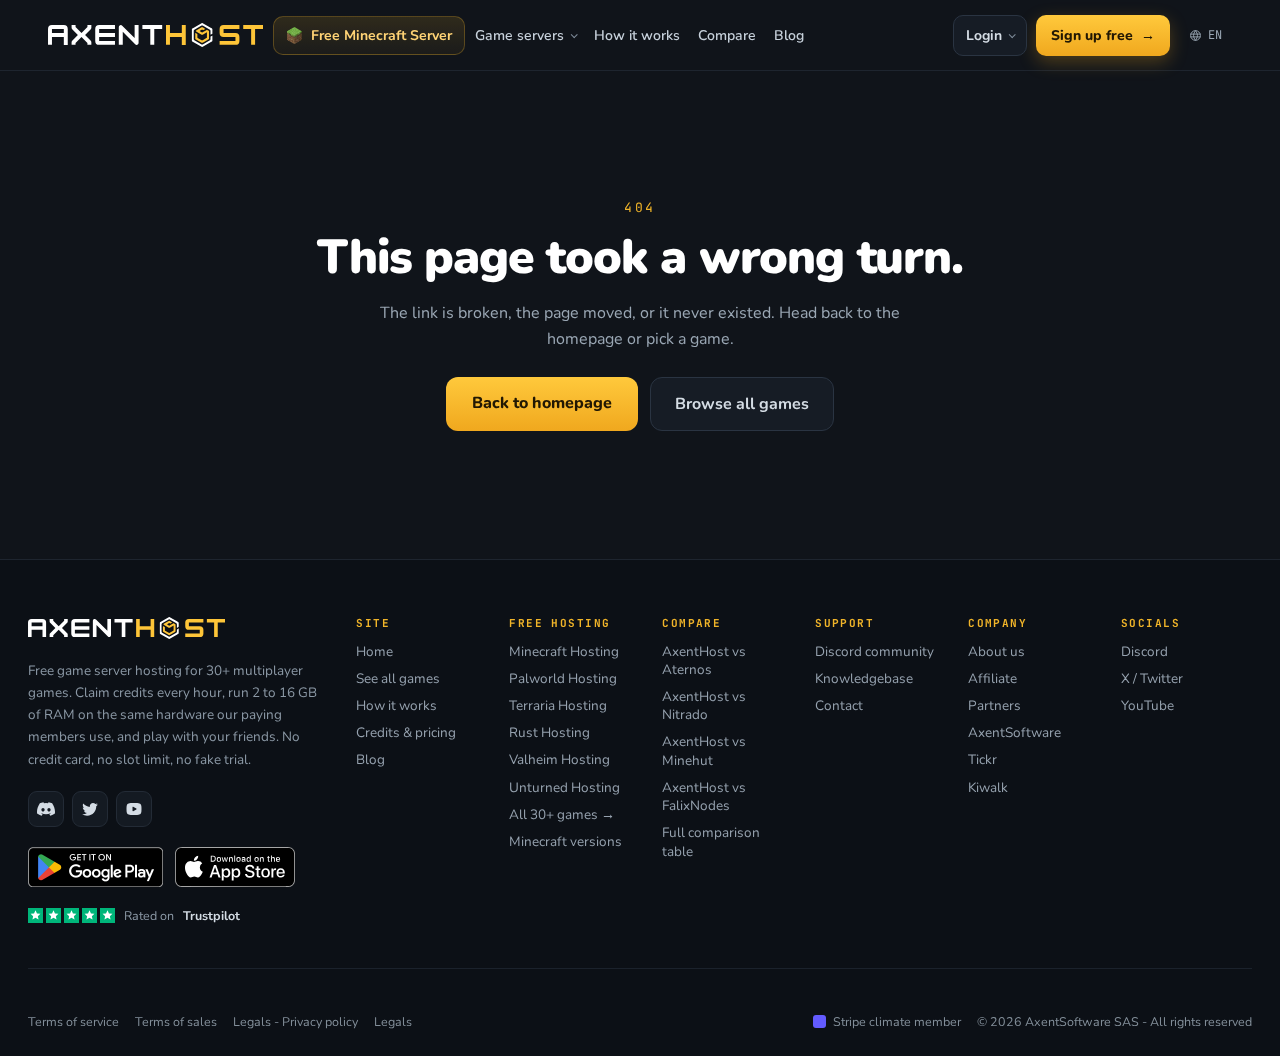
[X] (90, 809)
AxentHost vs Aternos (704, 661)
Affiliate (992, 679)
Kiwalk (988, 788)
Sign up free (1103, 35)
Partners (994, 706)
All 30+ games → (562, 815)
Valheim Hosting (559, 760)
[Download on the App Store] (235, 867)
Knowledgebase (864, 679)
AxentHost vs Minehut (704, 751)
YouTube (1147, 706)
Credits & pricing (406, 733)
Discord (1144, 652)
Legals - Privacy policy (295, 1021)
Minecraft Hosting (564, 652)
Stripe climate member (897, 1021)
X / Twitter (1152, 679)
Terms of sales (176, 1021)
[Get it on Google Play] (95, 867)
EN (1210, 39)
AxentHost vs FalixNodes (704, 797)
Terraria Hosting (558, 706)
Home (374, 652)
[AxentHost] (155, 35)
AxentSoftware (1014, 733)
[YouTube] (134, 809)
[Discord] (46, 809)
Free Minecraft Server (381, 35)
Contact (839, 706)
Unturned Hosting (564, 788)
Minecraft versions (565, 842)
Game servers (519, 35)
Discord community (874, 652)
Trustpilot (211, 915)
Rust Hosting (549, 733)
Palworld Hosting (563, 679)
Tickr (982, 760)
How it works (637, 35)
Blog (789, 35)
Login (984, 35)
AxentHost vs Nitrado (704, 706)
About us (996, 652)
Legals (393, 1021)
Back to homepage (542, 403)
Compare (727, 35)
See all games (398, 679)
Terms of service (73, 1021)
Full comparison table (711, 842)
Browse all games (742, 404)
